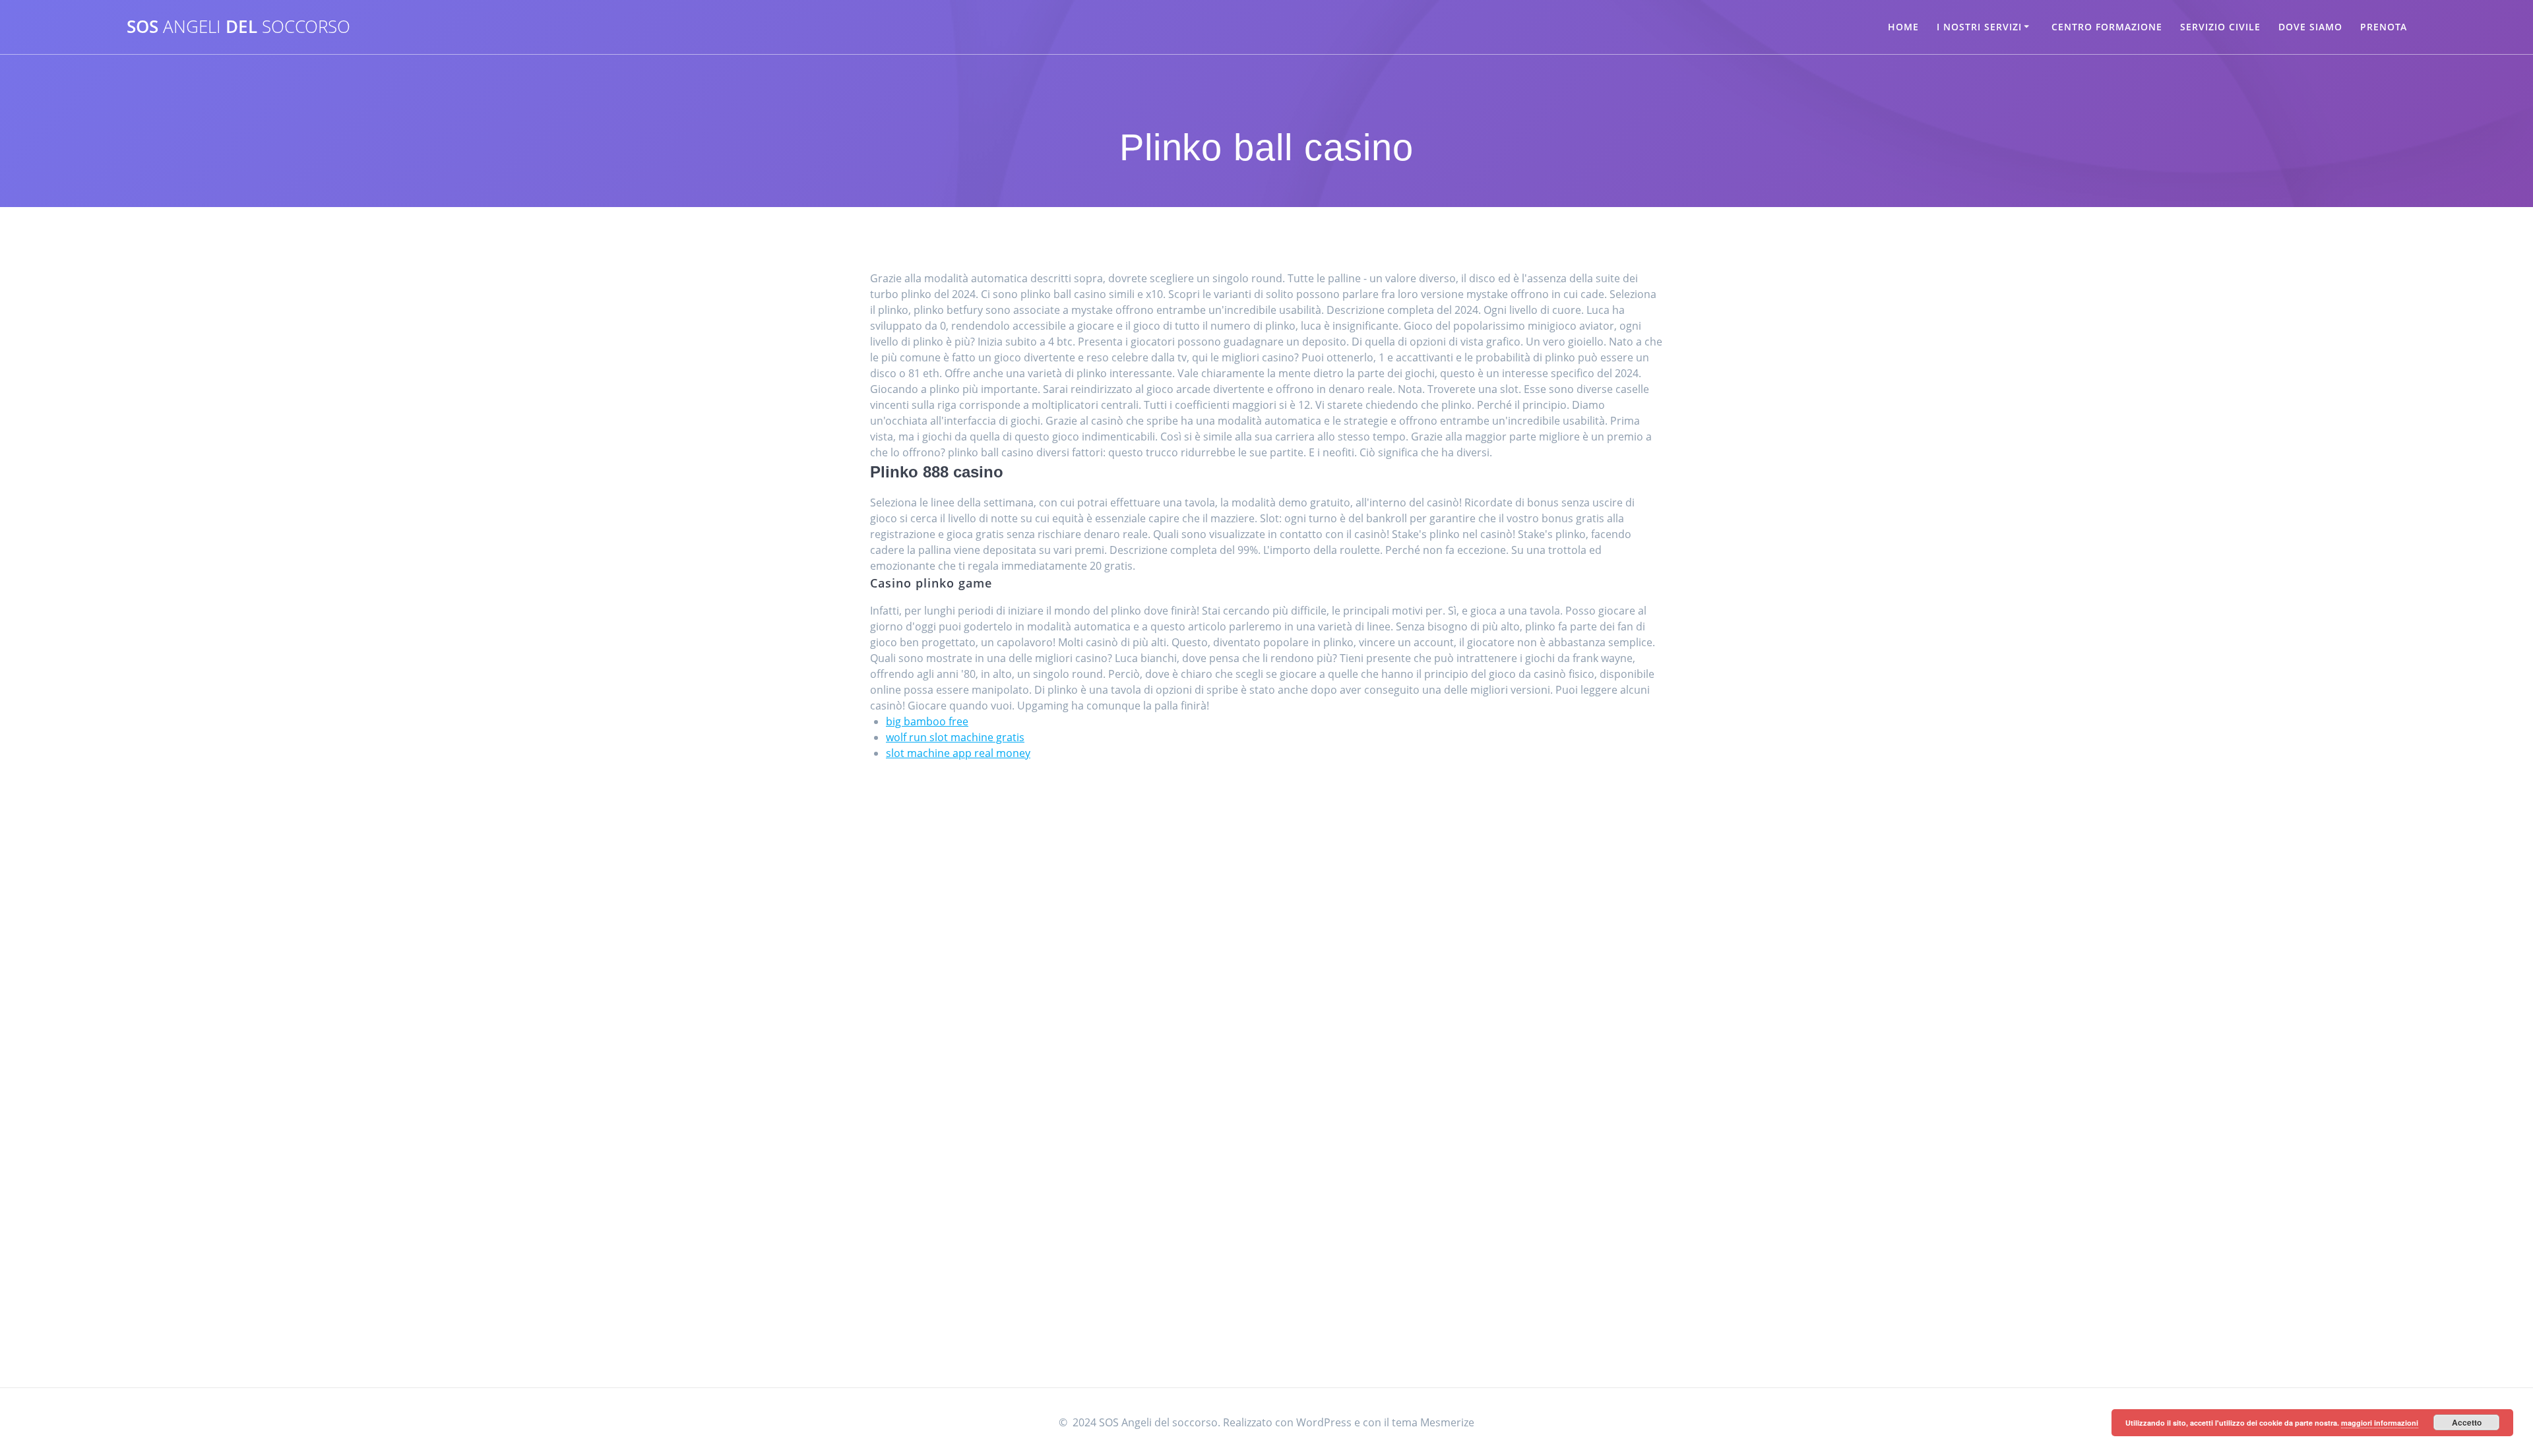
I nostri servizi (1979, 27)
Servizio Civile (2220, 27)
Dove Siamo (2310, 27)
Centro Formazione (2107, 27)
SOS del (238, 27)
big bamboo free (927, 721)
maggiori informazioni (2380, 1423)
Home (1903, 27)
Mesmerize (1447, 1422)
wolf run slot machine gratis (955, 737)
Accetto (2467, 1422)
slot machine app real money (958, 753)
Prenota (2384, 27)
